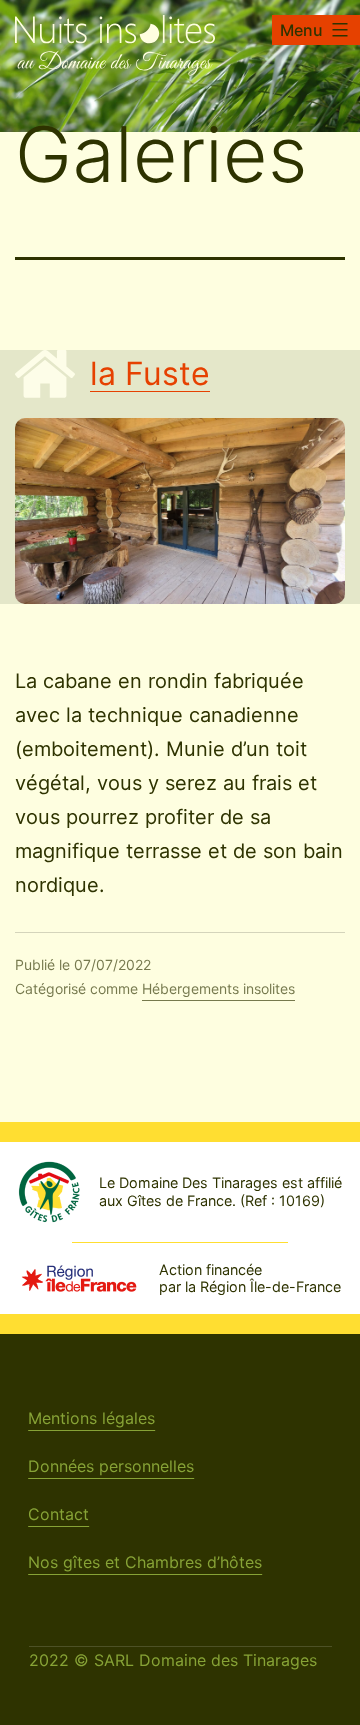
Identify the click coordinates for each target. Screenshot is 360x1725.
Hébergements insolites (218, 988)
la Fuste (150, 373)
